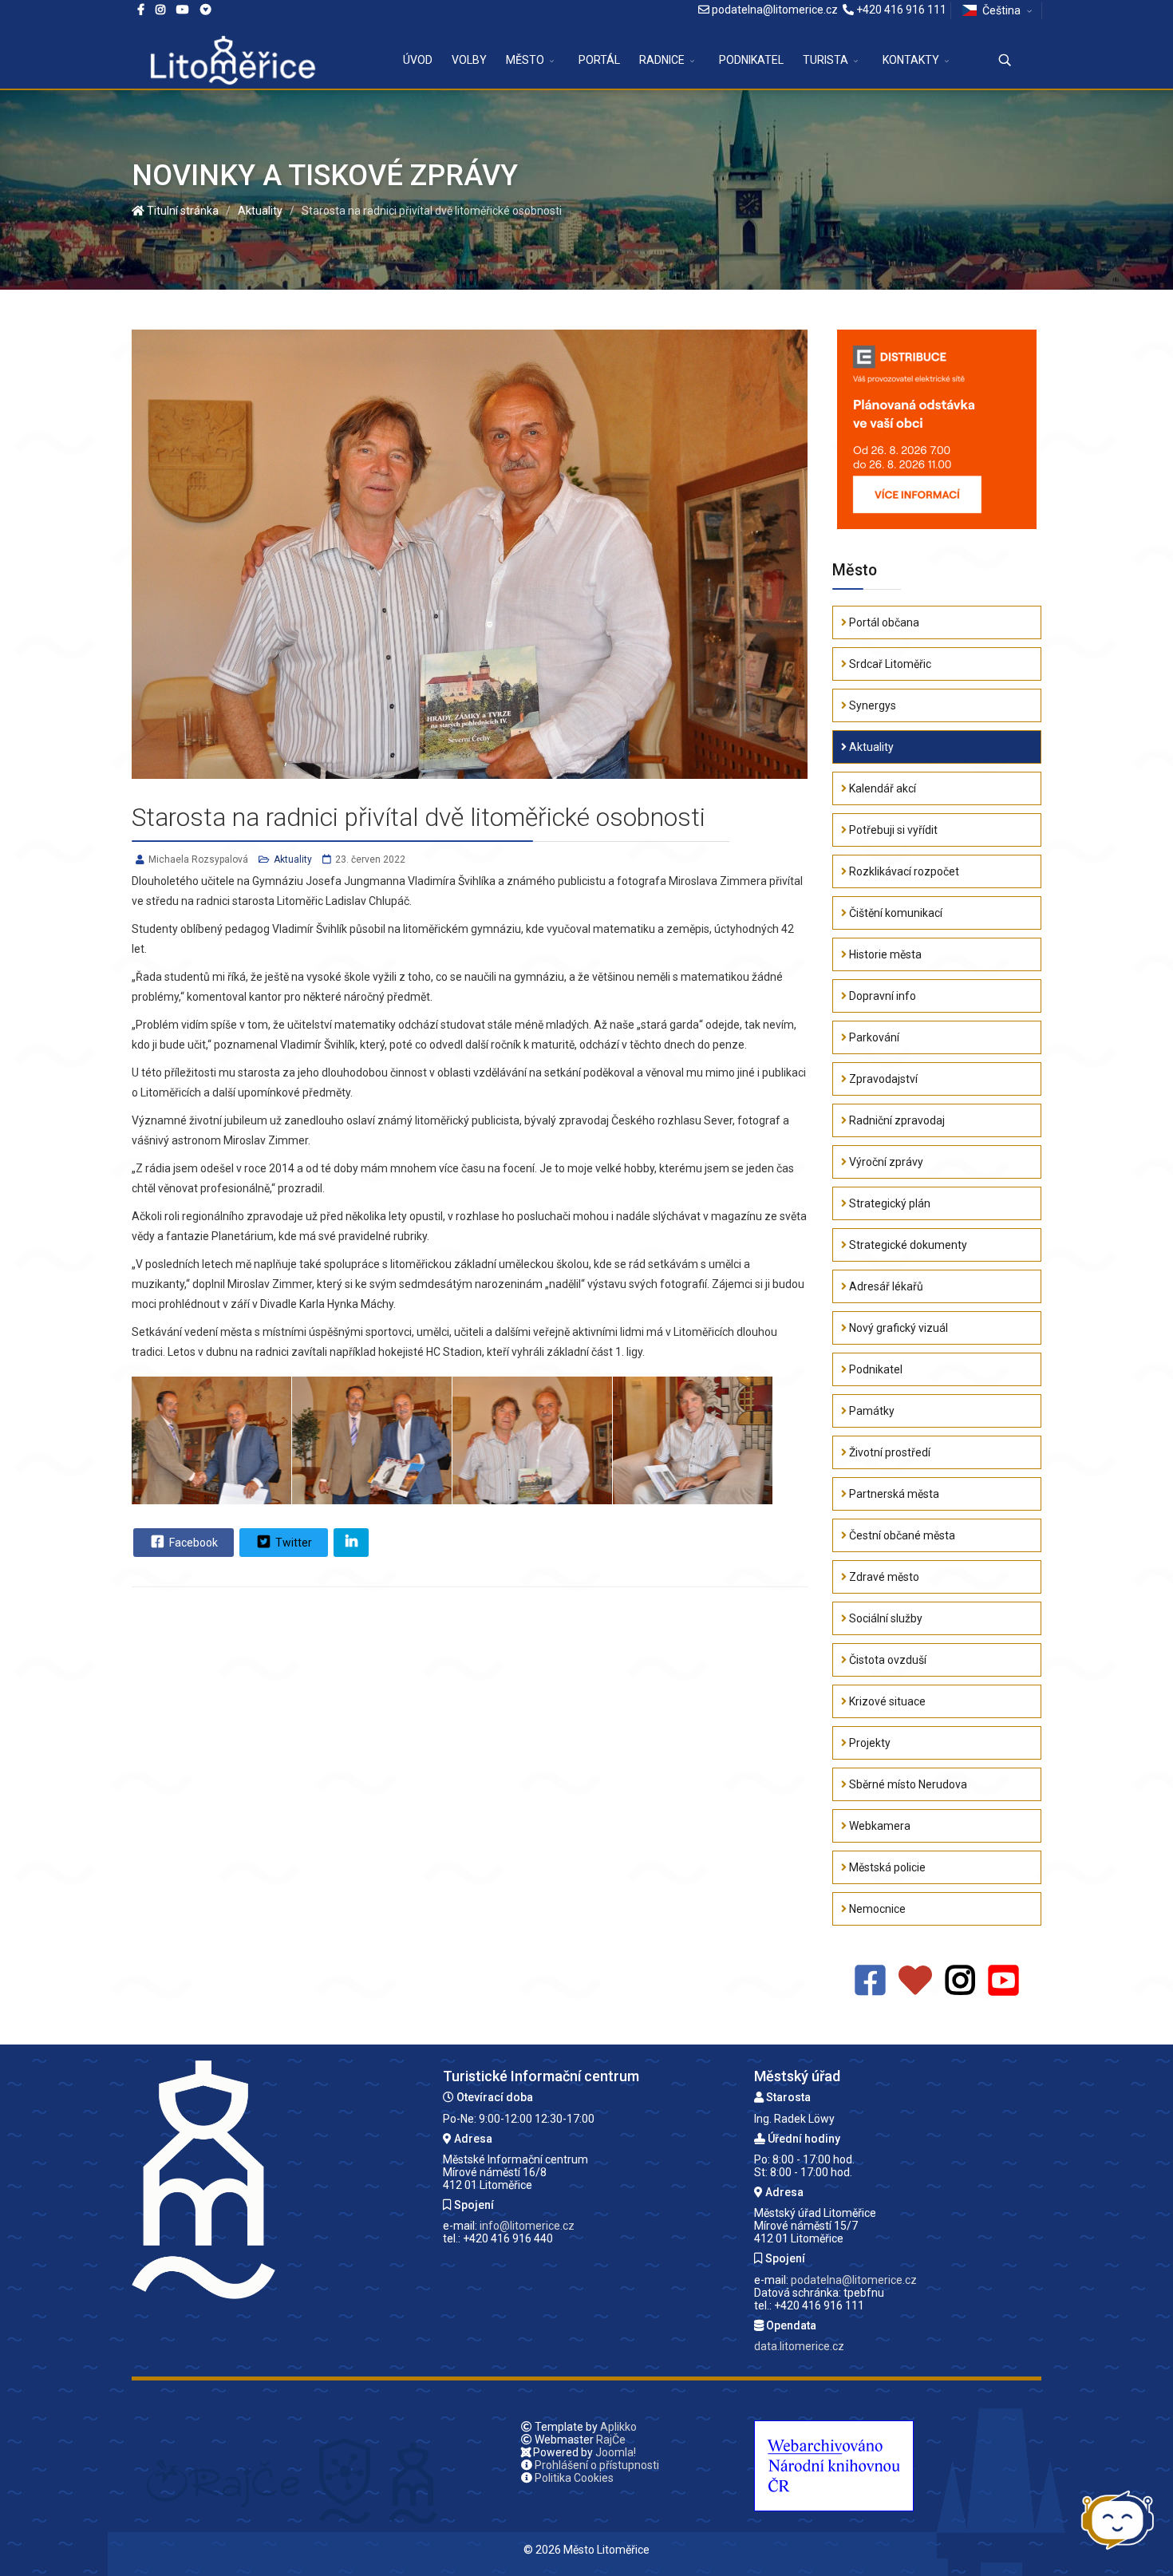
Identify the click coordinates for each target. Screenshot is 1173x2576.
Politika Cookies (574, 2478)
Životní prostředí (889, 1452)
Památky (871, 1411)
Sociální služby (885, 1618)
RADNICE (662, 60)
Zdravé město (883, 1577)
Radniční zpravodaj (896, 1120)
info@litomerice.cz (527, 2226)
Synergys (871, 705)
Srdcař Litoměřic (889, 664)
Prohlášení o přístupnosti (597, 2465)
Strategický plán (889, 1203)
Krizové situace (886, 1701)
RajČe (611, 2440)
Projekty (869, 1743)
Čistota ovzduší (887, 1660)
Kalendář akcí (881, 788)
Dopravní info (881, 996)
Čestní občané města (901, 1535)
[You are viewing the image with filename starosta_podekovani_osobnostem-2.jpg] (372, 1440)
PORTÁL (599, 60)
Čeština (1001, 10)
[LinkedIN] (351, 1543)
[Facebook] (206, 10)
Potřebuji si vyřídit (892, 830)
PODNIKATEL (751, 60)
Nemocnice (876, 1909)
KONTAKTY (911, 60)
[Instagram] (160, 10)
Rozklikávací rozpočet (903, 871)
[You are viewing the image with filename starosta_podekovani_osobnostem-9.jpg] (693, 1440)
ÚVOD (418, 60)
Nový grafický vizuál (897, 1328)
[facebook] (141, 10)
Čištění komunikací (895, 913)
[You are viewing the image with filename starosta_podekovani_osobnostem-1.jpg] (211, 1440)
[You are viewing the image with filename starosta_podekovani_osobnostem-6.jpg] (532, 1440)
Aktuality (293, 859)
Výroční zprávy (885, 1162)
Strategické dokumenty (907, 1245)
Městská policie (886, 1867)
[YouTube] (1003, 1981)
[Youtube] (183, 10)
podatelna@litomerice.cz (775, 10)
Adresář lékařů (885, 1286)
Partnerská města (893, 1494)
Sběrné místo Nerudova (907, 1784)
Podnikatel (875, 1369)
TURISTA (825, 60)
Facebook (192, 1543)
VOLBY (469, 60)
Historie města (884, 954)
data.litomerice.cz (799, 2346)
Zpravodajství (882, 1079)
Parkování (873, 1037)
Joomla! (616, 2452)
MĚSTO (525, 60)
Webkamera (879, 1826)
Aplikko (618, 2427)
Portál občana (883, 622)
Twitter (292, 1543)
